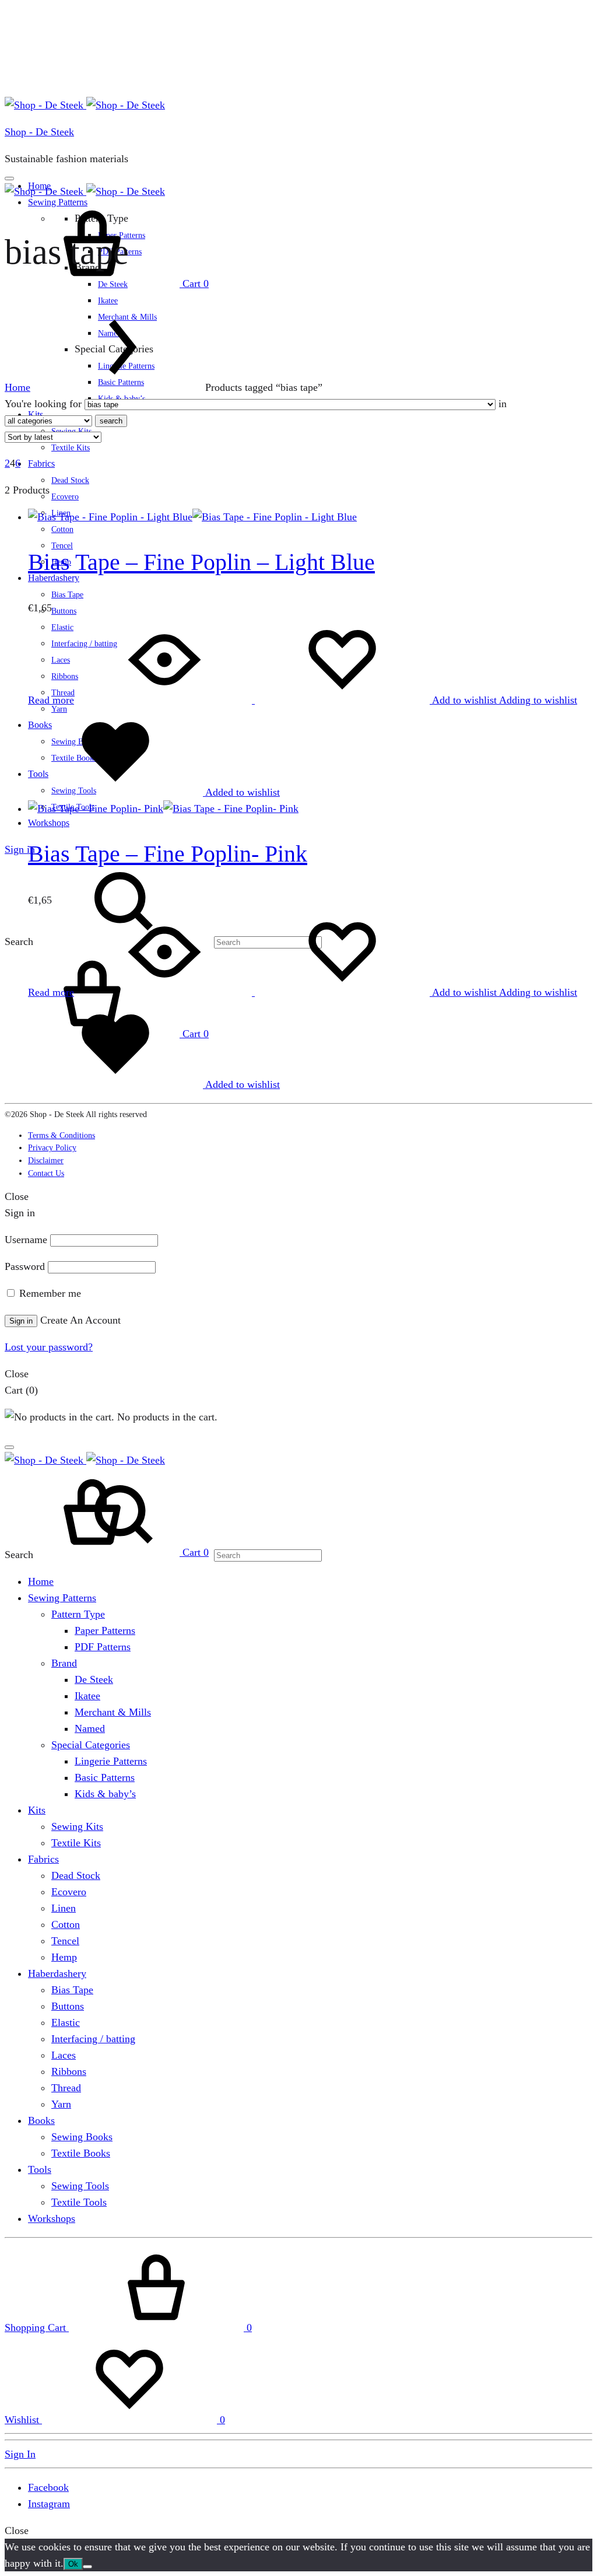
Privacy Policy (52, 1148)
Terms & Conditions (62, 1135)
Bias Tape (67, 595)
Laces (64, 2055)
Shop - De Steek (39, 132)
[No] (87, 2567)
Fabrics (41, 463)
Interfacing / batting (93, 2039)
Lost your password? (49, 1347)
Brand (64, 1663)
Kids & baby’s (105, 1794)
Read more (51, 700)
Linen (64, 1908)
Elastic (66, 2022)
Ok (73, 2564)
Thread (66, 2088)
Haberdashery (57, 1973)
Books (41, 2120)
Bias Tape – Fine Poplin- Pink (168, 854)
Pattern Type (78, 1614)
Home (17, 387)
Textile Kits (71, 448)
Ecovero (65, 497)
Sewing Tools (80, 2186)
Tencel (65, 1941)
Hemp (64, 1957)
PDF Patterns (103, 1647)
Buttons (64, 611)
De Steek (94, 1679)
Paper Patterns (105, 1630)
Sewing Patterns (62, 1598)
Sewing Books (82, 2137)
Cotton (62, 529)
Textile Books (81, 2153)
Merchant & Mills (113, 1712)
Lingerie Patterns (111, 1761)
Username (26, 1240)
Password (25, 1266)
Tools (40, 2169)
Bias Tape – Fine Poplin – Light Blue (201, 562)
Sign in (20, 849)
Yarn (61, 2104)
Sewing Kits (77, 1826)
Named (90, 1728)
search (111, 421)
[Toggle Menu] (9, 178)
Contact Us (46, 1173)
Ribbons (69, 2071)
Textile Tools (79, 2202)
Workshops (49, 823)
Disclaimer (46, 1161)
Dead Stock (70, 480)
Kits (37, 1810)
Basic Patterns (105, 1777)
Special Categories (91, 1745)
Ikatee (108, 301)
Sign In (20, 2454)
